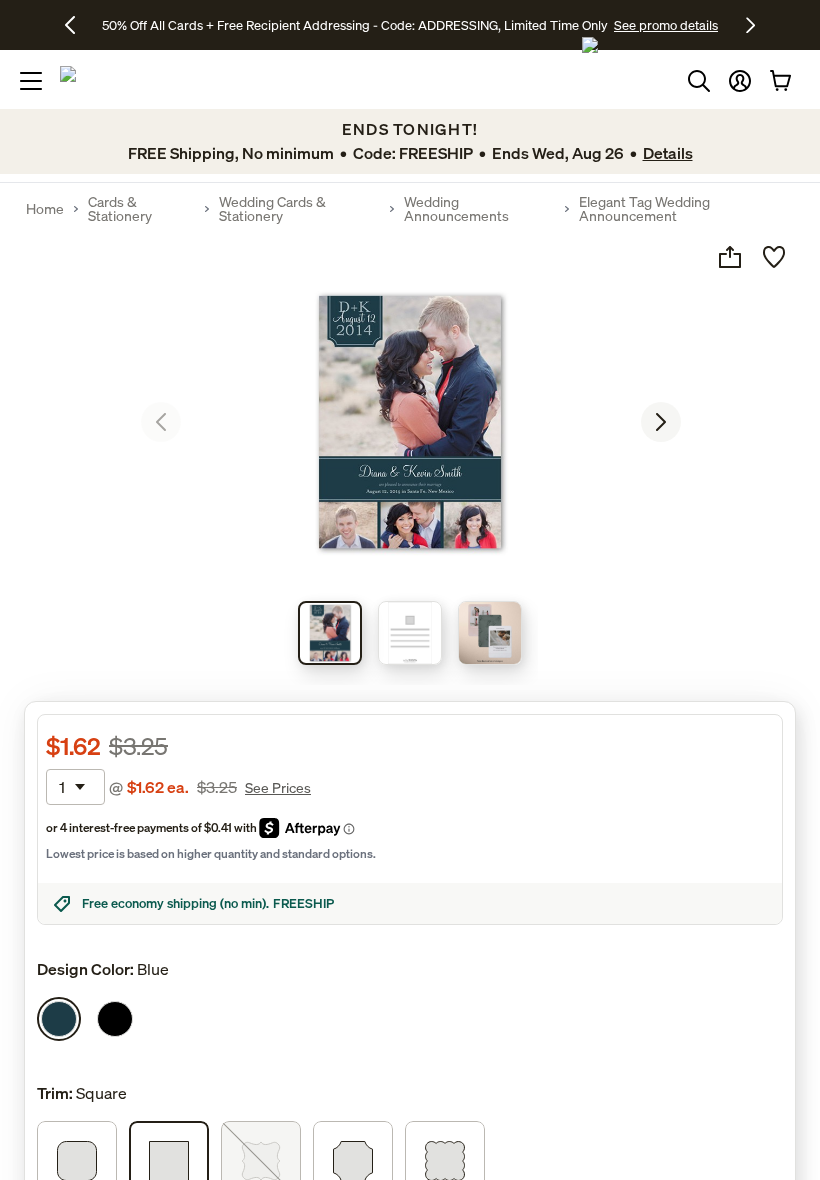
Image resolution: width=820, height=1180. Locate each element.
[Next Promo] (750, 25)
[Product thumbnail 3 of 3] (490, 633)
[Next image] (661, 422)
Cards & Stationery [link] (120, 209)
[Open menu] (31, 81)
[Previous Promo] (77, 25)
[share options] (730, 257)
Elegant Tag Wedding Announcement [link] (644, 209)
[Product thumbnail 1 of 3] (330, 633)
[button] (740, 81)
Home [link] (45, 209)
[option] (59, 1019)
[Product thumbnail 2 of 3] (410, 633)
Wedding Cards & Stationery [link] (272, 209)
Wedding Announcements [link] (456, 209)
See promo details (666, 25)
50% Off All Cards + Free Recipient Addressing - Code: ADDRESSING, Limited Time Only (355, 25)
